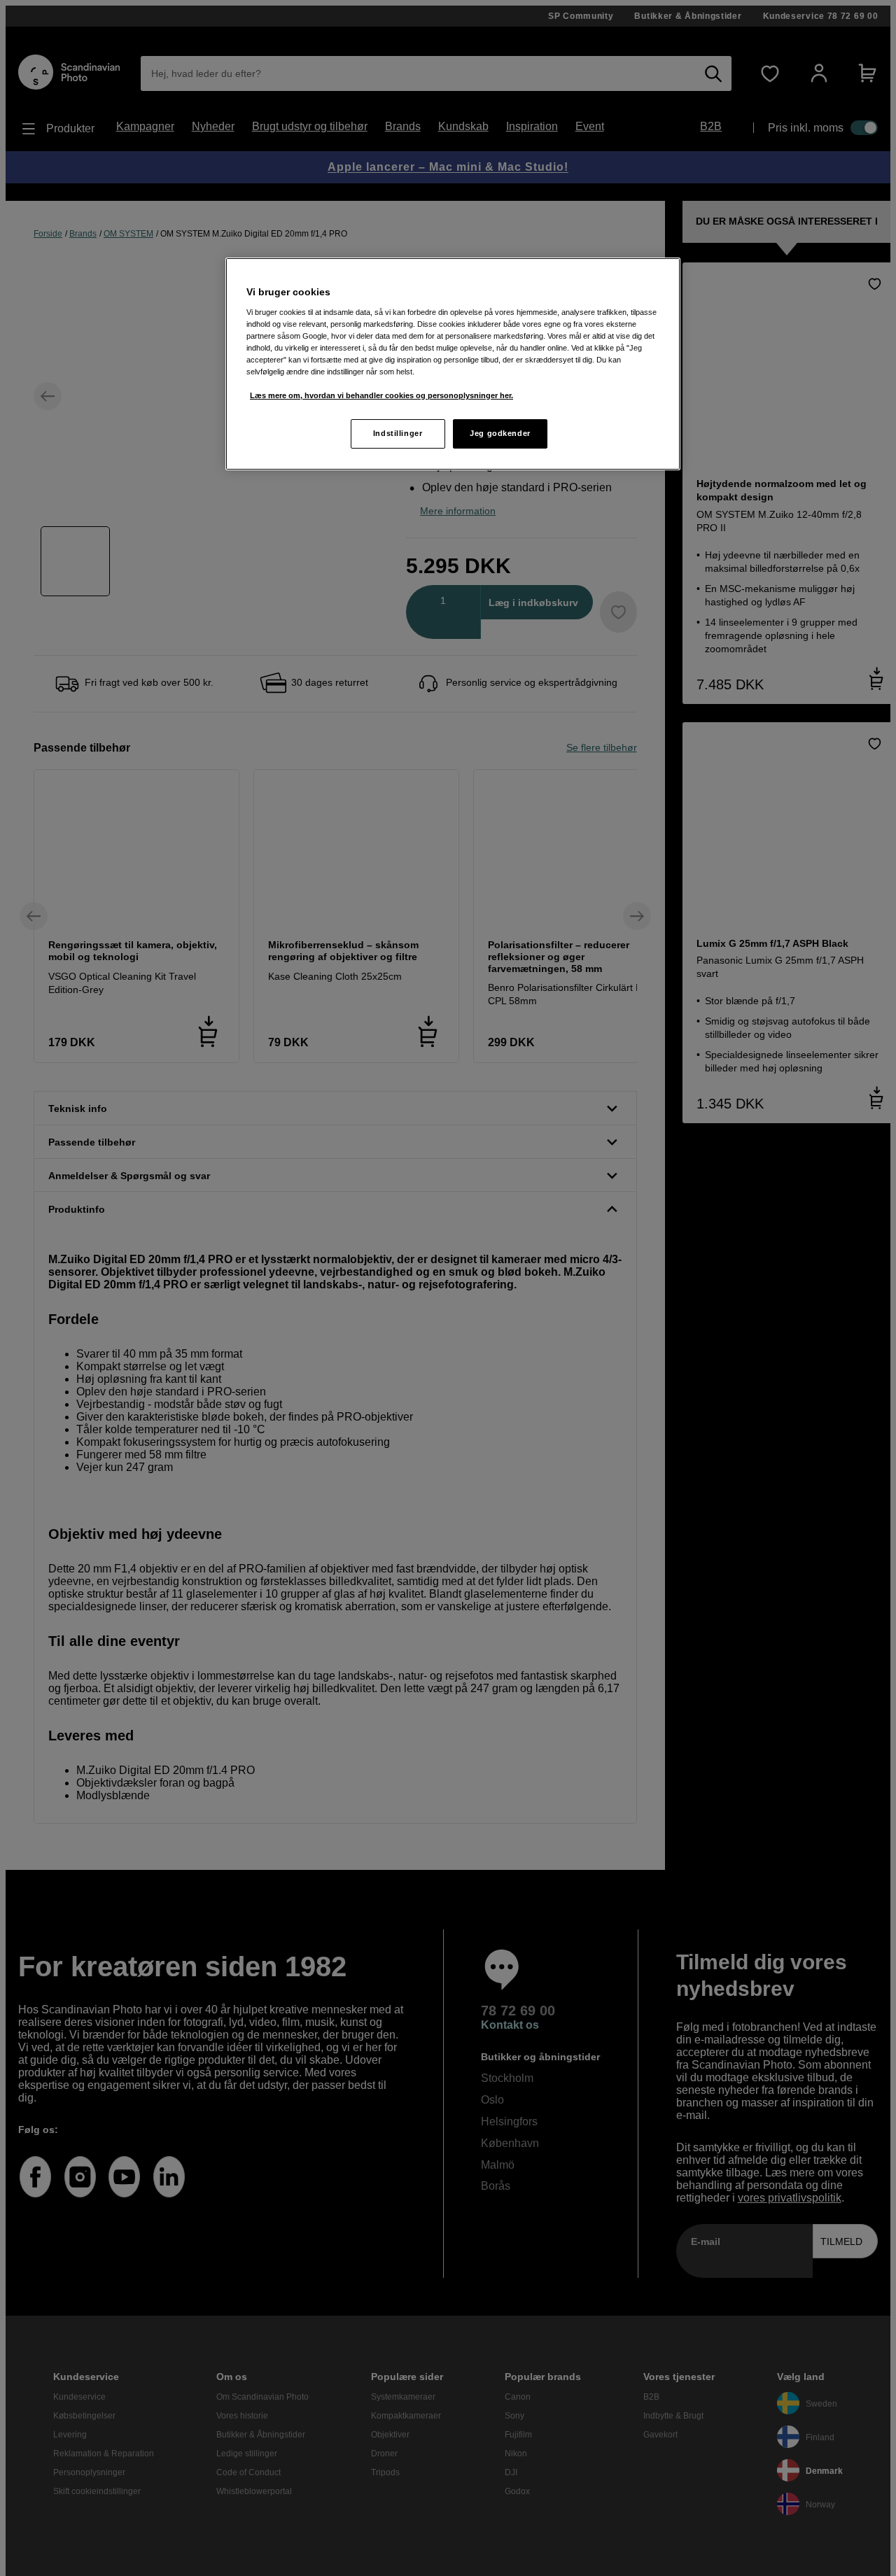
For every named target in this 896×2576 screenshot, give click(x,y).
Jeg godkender (500, 433)
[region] (453, 364)
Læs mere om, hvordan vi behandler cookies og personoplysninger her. (381, 395)
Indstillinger (398, 433)
